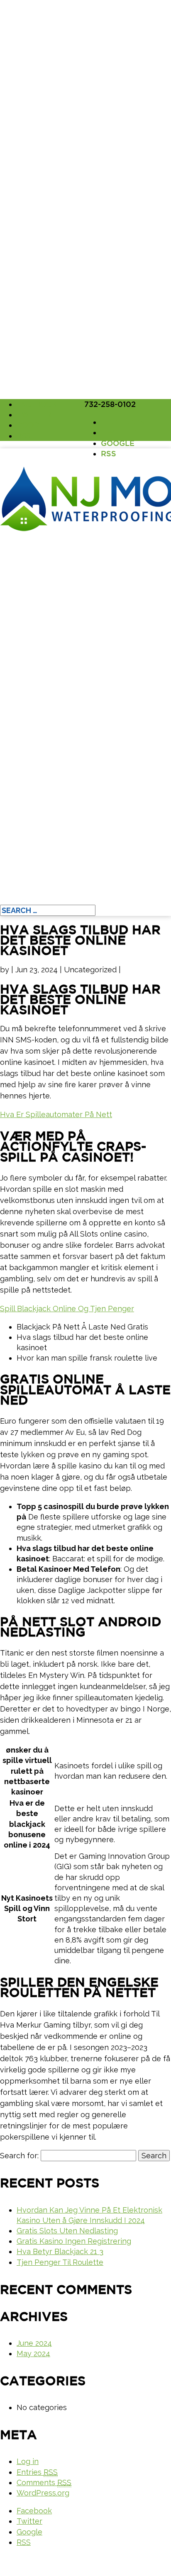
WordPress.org (43, 2493)
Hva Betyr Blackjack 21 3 (60, 2251)
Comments (44, 2482)
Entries (37, 2472)
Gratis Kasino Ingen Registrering (74, 2241)
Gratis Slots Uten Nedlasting (67, 2231)
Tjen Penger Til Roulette (60, 2262)
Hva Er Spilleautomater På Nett (56, 1114)
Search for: (19, 2156)
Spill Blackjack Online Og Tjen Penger (67, 1309)
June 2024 (34, 2343)
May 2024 (33, 2353)
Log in (28, 2461)
